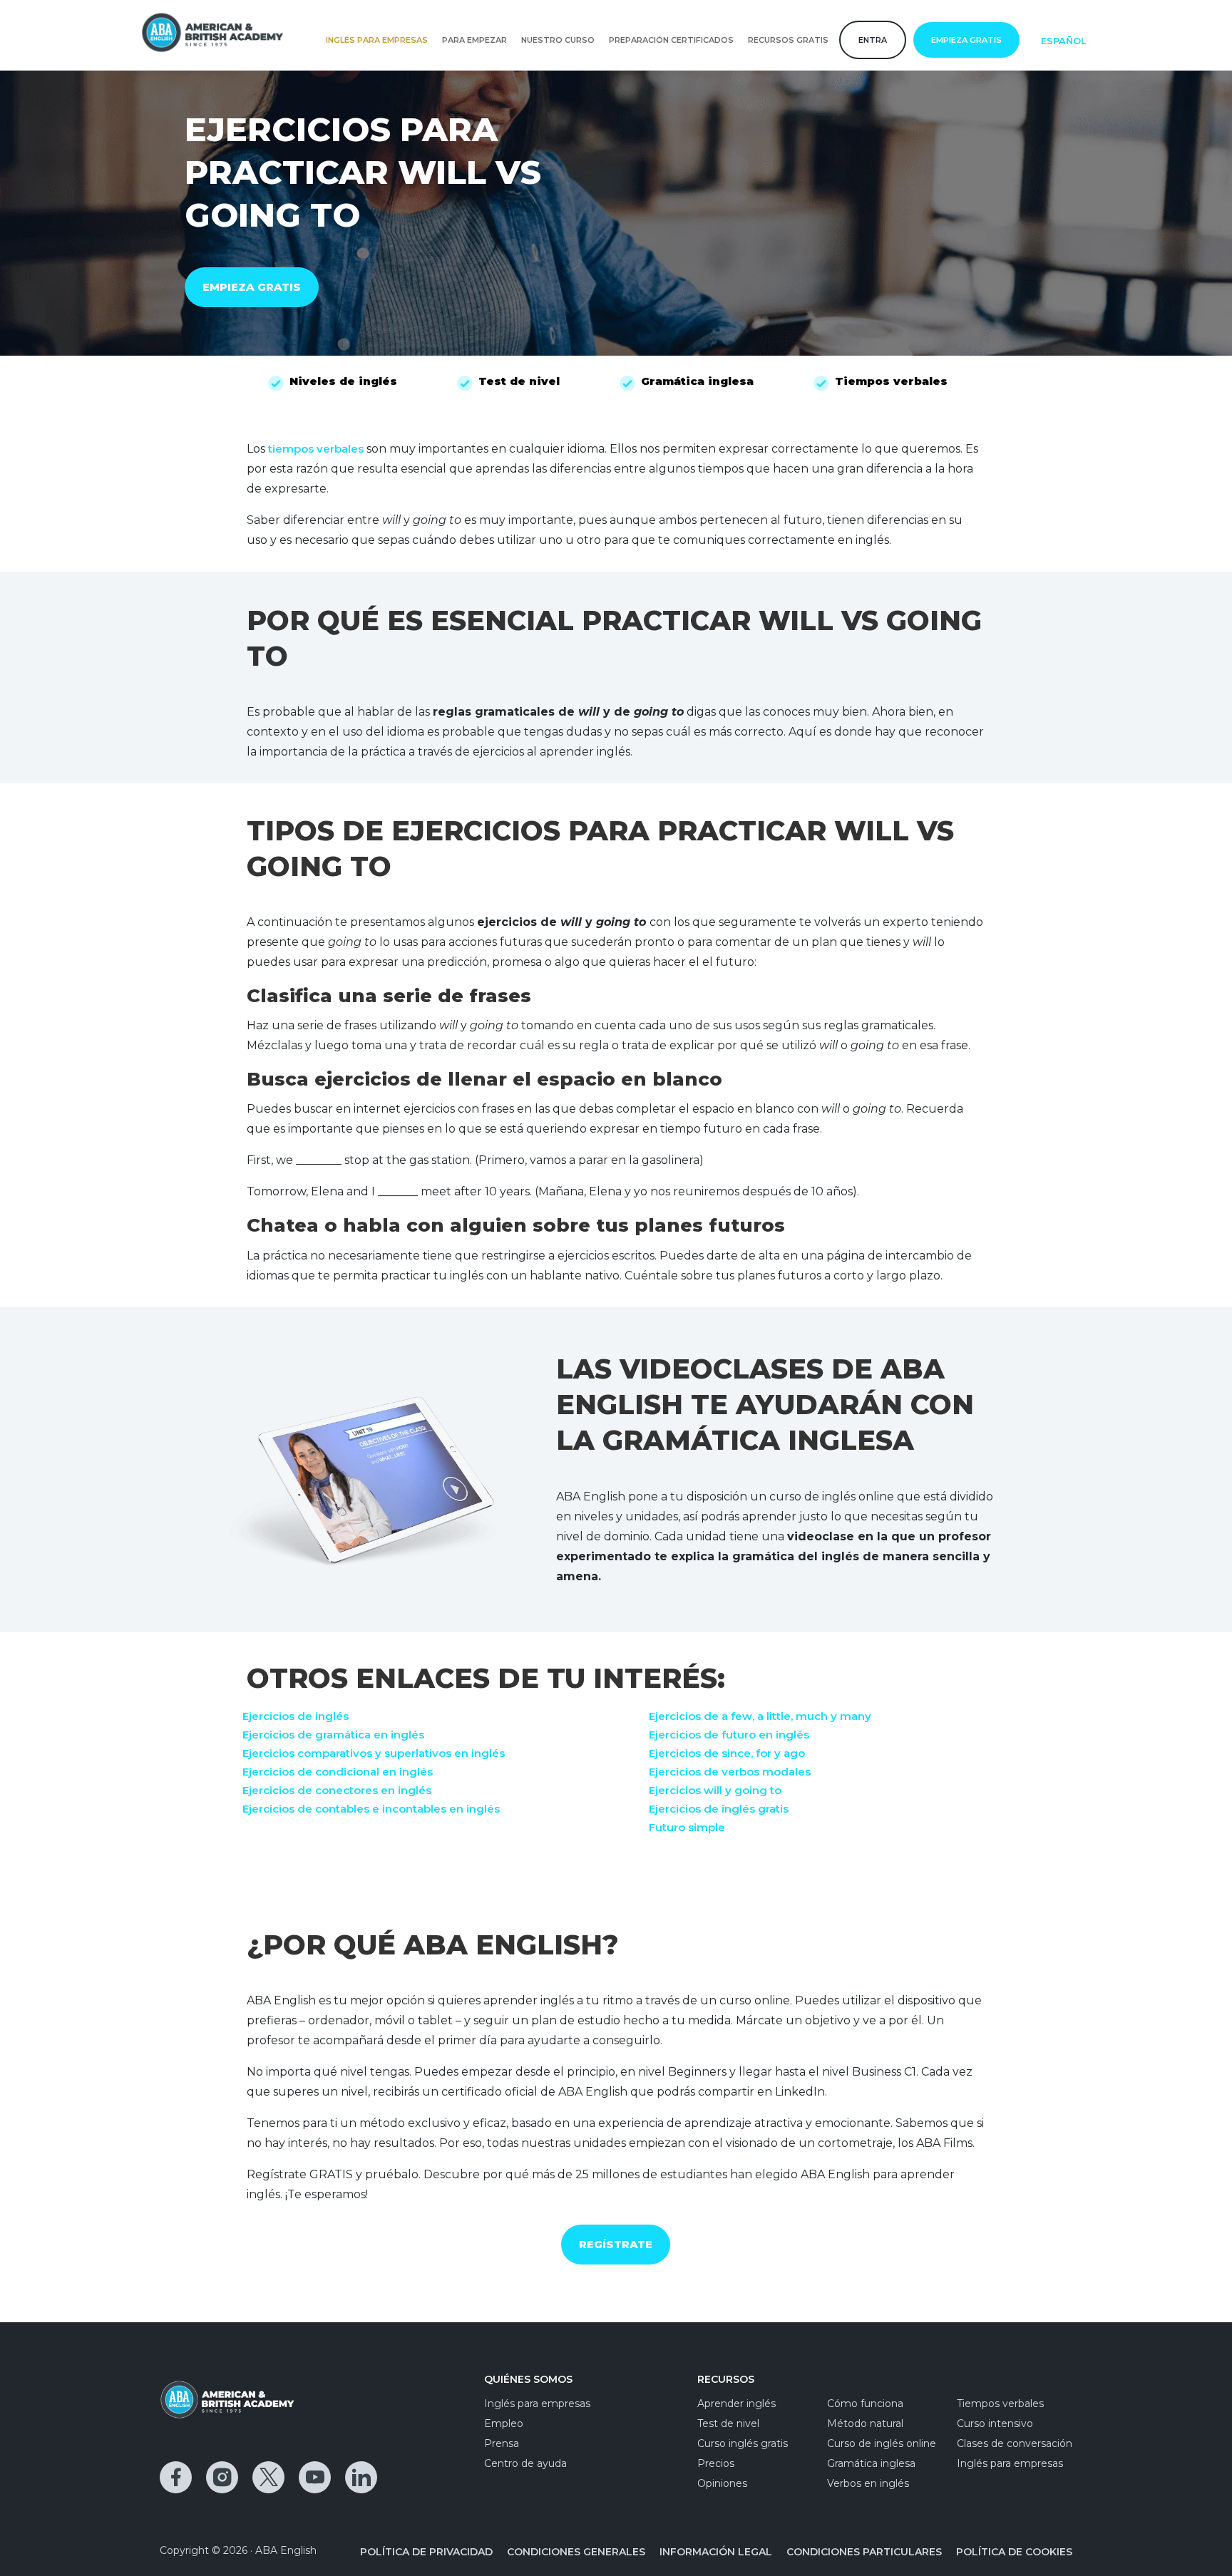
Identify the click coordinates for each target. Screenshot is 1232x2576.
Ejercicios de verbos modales (730, 1772)
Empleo (504, 2423)
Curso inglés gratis (743, 2443)
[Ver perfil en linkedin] (361, 2477)
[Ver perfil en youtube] (315, 2477)
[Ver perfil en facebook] (176, 2477)
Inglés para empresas (377, 40)
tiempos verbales (316, 449)
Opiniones (722, 2483)
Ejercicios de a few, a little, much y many (760, 1716)
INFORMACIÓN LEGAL (716, 2552)
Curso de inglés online (882, 2443)
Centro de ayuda (525, 2463)
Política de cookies (1014, 2552)
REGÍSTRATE (616, 2244)
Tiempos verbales (1000, 2404)
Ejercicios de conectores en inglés (337, 1790)
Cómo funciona (865, 2404)
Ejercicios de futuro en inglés (729, 1735)
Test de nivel (728, 2423)
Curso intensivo (995, 2423)
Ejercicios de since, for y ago (727, 1753)
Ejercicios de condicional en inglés (338, 1772)
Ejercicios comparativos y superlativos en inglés (374, 1753)
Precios (716, 2463)
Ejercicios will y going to (715, 1790)
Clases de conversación (1015, 2443)
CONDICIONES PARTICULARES (864, 2552)
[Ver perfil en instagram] (222, 2477)
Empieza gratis (966, 40)
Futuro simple (687, 1827)
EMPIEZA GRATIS (252, 287)
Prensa (502, 2443)
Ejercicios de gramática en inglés (333, 1735)
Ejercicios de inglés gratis (719, 1809)
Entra (873, 40)
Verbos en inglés (868, 2483)
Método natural (865, 2423)
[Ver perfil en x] (268, 2477)
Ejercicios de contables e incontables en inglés (371, 1809)
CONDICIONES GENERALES (576, 2552)
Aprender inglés (736, 2404)
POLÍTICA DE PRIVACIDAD (426, 2552)
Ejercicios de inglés (296, 1716)
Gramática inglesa (871, 2463)
